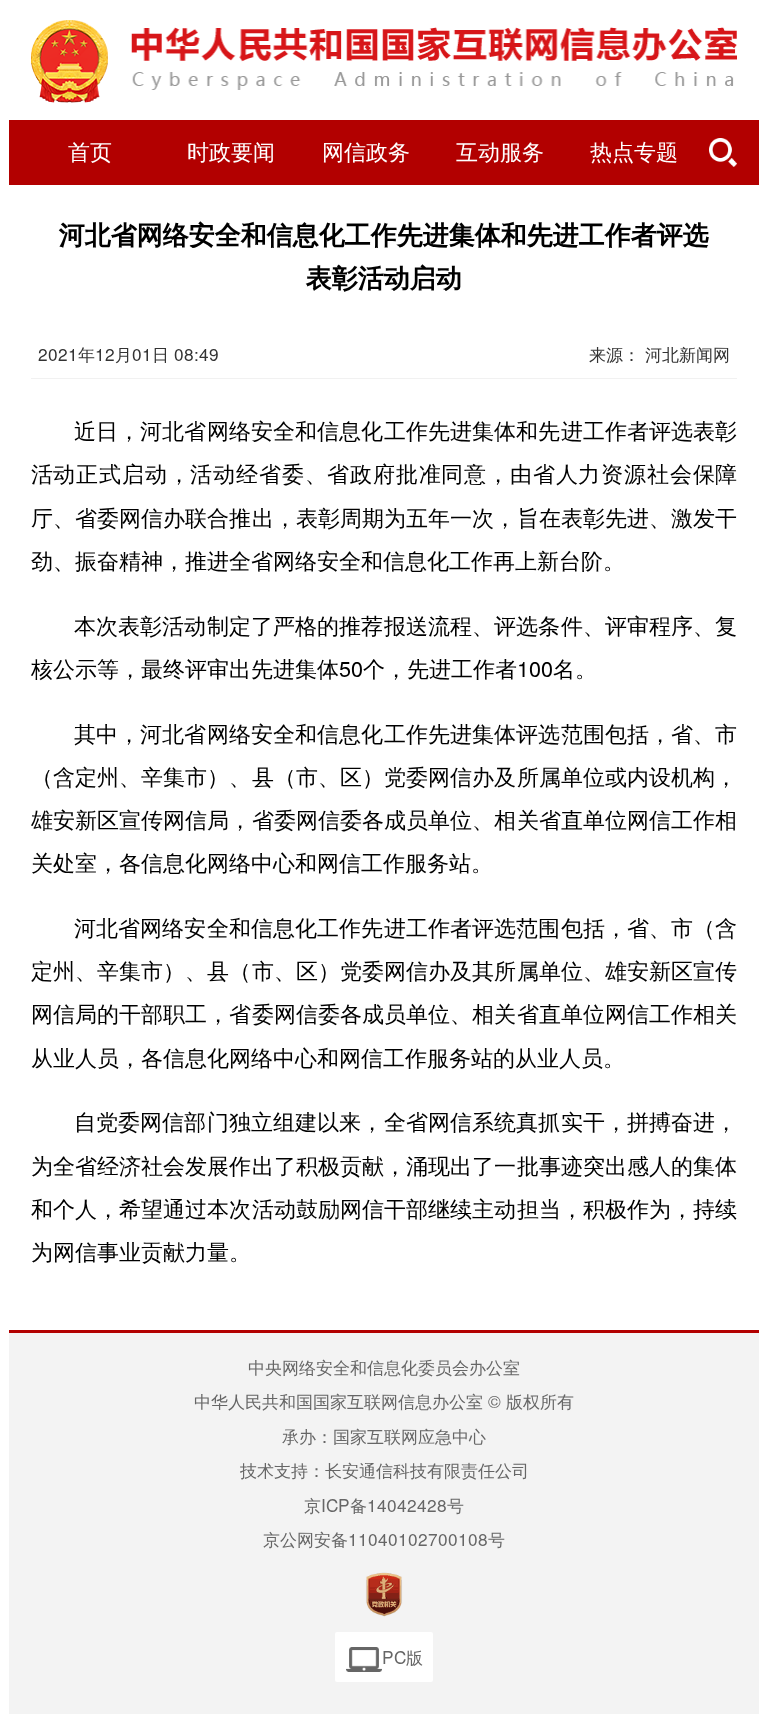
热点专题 (634, 153)
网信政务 (366, 153)
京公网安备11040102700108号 (384, 1538)
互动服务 (500, 153)
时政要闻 (231, 153)
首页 (90, 153)
